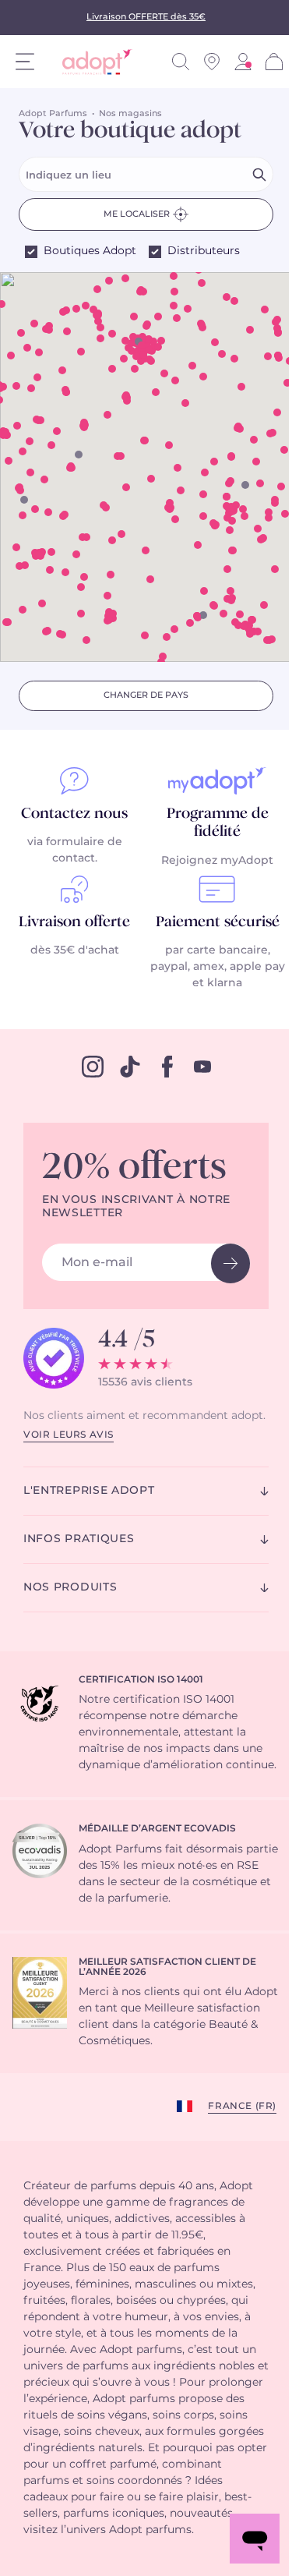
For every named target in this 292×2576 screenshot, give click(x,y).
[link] (243, 62)
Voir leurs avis (69, 1435)
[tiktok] (130, 1067)
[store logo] (91, 62)
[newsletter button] (230, 1263)
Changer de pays (146, 695)
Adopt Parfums (53, 113)
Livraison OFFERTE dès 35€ (146, 17)
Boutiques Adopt (90, 251)
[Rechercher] (181, 62)
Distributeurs (204, 251)
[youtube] (202, 1067)
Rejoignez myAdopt (217, 861)
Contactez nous (74, 814)
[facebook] (167, 1067)
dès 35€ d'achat (75, 950)
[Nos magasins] (212, 62)
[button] (203, 494)
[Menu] (25, 62)
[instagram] (93, 1067)
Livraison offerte (74, 922)
